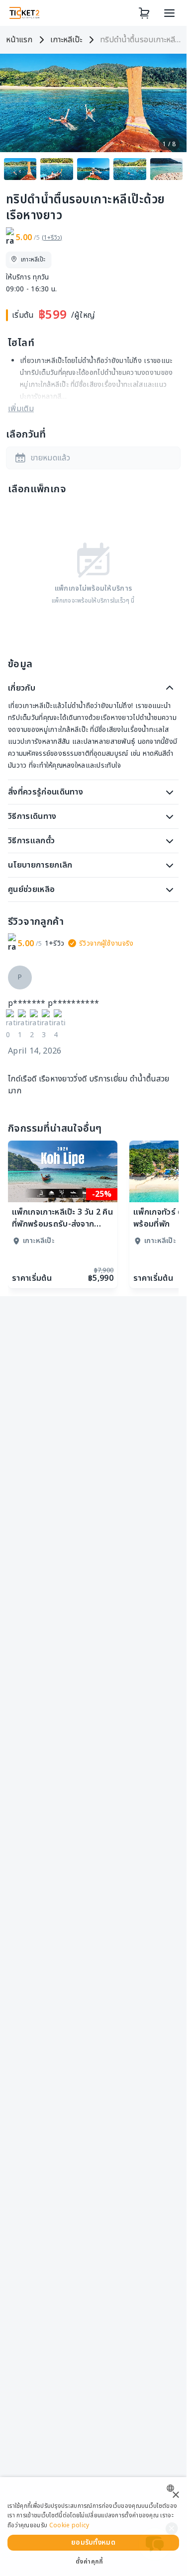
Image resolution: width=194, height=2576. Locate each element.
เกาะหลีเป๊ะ (66, 40)
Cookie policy (69, 2525)
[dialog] (93, 2527)
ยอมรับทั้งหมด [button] (93, 2542)
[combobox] (173, 2488)
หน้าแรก (19, 40)
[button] (93, 458)
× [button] (175, 2495)
